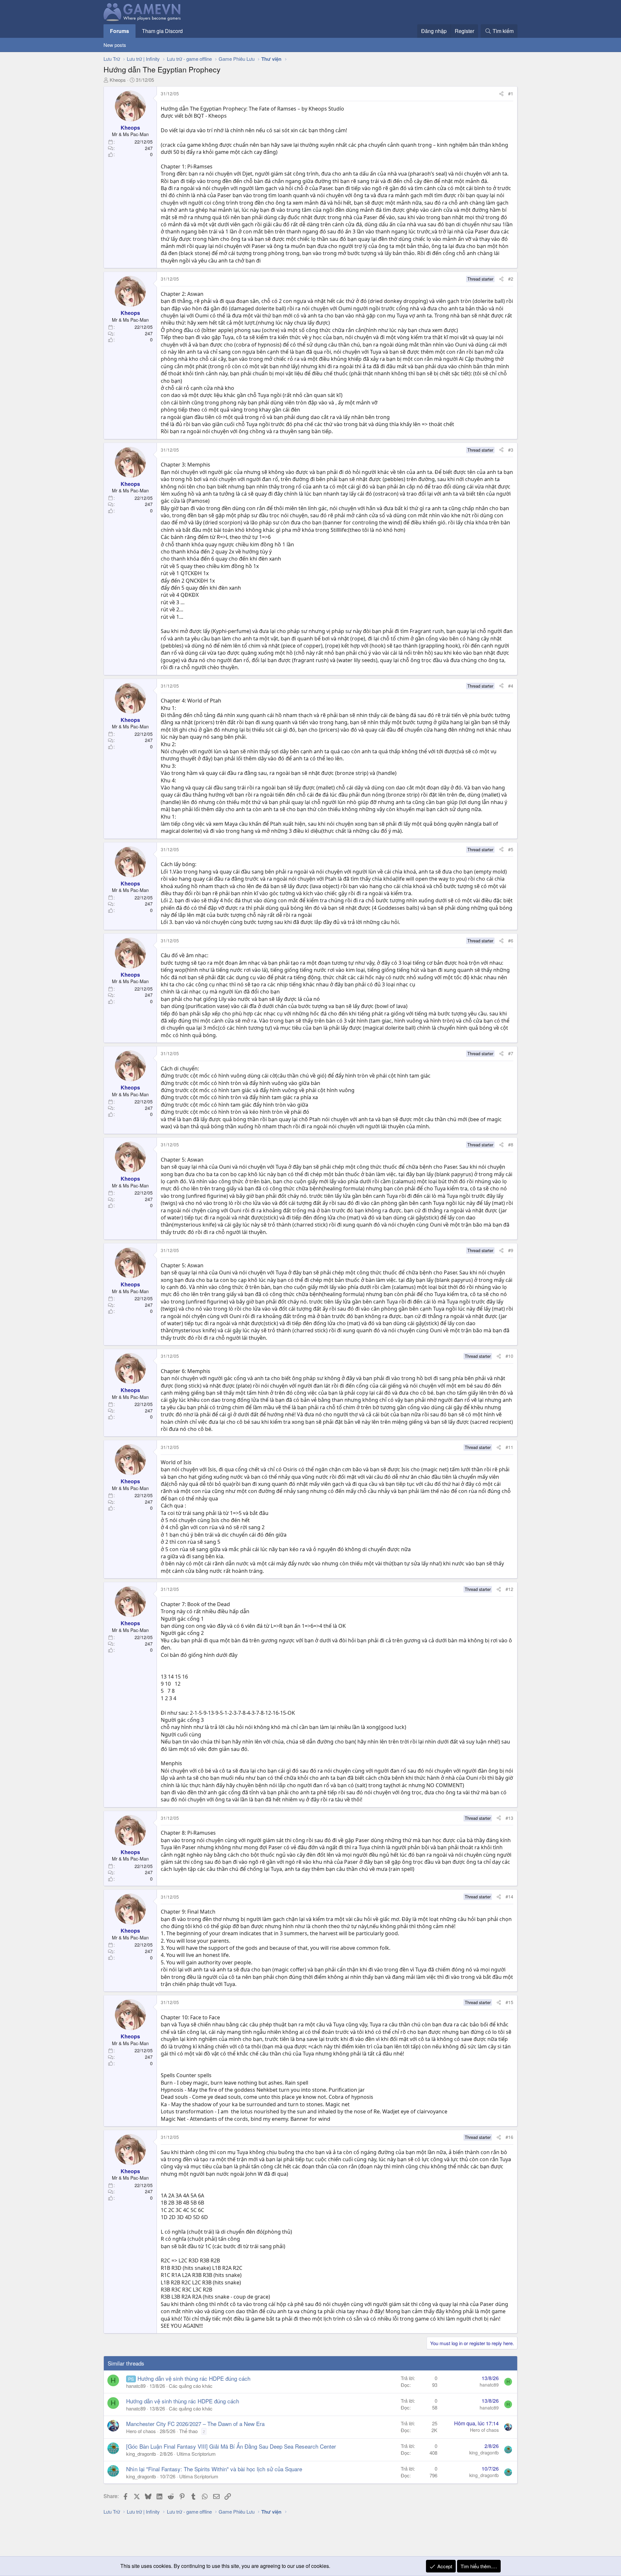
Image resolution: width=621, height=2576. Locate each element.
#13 (509, 1818)
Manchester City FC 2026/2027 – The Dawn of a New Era (195, 2424)
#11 (509, 1447)
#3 (511, 450)
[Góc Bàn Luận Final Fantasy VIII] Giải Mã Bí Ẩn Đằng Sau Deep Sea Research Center (231, 2446)
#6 (511, 940)
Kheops (118, 80)
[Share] (501, 94)
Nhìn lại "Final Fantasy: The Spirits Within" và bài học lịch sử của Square (214, 2469)
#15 (509, 2002)
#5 (511, 849)
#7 (511, 1053)
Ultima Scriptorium (196, 2454)
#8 (511, 1144)
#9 (511, 1250)
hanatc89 (136, 2386)
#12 (509, 1589)
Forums (120, 31)
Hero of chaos (141, 2431)
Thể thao (188, 2431)
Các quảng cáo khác (191, 2386)
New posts (115, 45)
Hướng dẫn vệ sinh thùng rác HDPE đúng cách (194, 2378)
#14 (509, 1896)
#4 (511, 686)
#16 (509, 2137)
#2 (511, 279)
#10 (509, 1356)
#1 (511, 93)
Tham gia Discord (162, 31)
